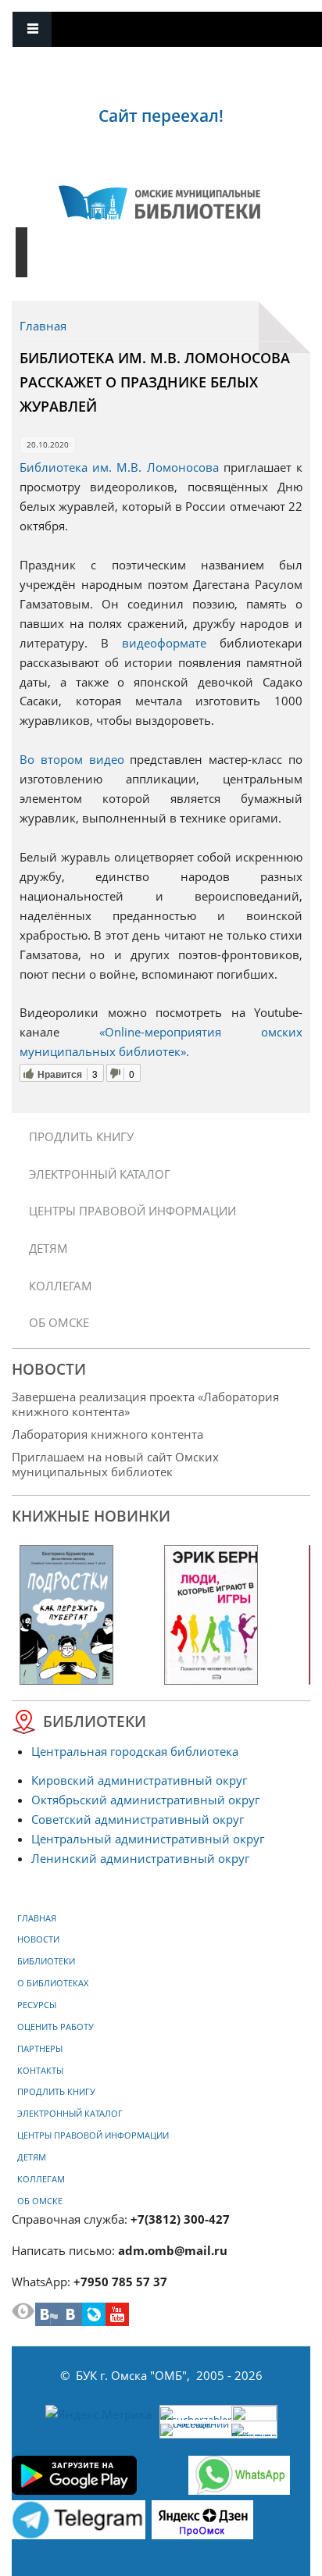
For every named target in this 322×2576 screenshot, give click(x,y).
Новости (38, 1939)
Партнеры (40, 2049)
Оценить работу (55, 2027)
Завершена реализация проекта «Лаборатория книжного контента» (145, 1404)
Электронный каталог (100, 1174)
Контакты (40, 2071)
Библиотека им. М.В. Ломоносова (119, 467)
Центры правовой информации (132, 1211)
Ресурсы (37, 2005)
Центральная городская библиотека (135, 1751)
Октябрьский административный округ (145, 1800)
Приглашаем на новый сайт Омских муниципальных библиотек (115, 1464)
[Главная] (159, 202)
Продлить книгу (81, 1136)
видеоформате (164, 643)
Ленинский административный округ (140, 1858)
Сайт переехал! (161, 116)
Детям (48, 1248)
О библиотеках (53, 1983)
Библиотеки (46, 1961)
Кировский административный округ (139, 1780)
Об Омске (59, 1322)
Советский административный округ (138, 1819)
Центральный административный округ (148, 1839)
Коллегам (61, 1286)
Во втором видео (72, 759)
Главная (43, 326)
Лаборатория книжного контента (107, 1434)
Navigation (32, 29)
